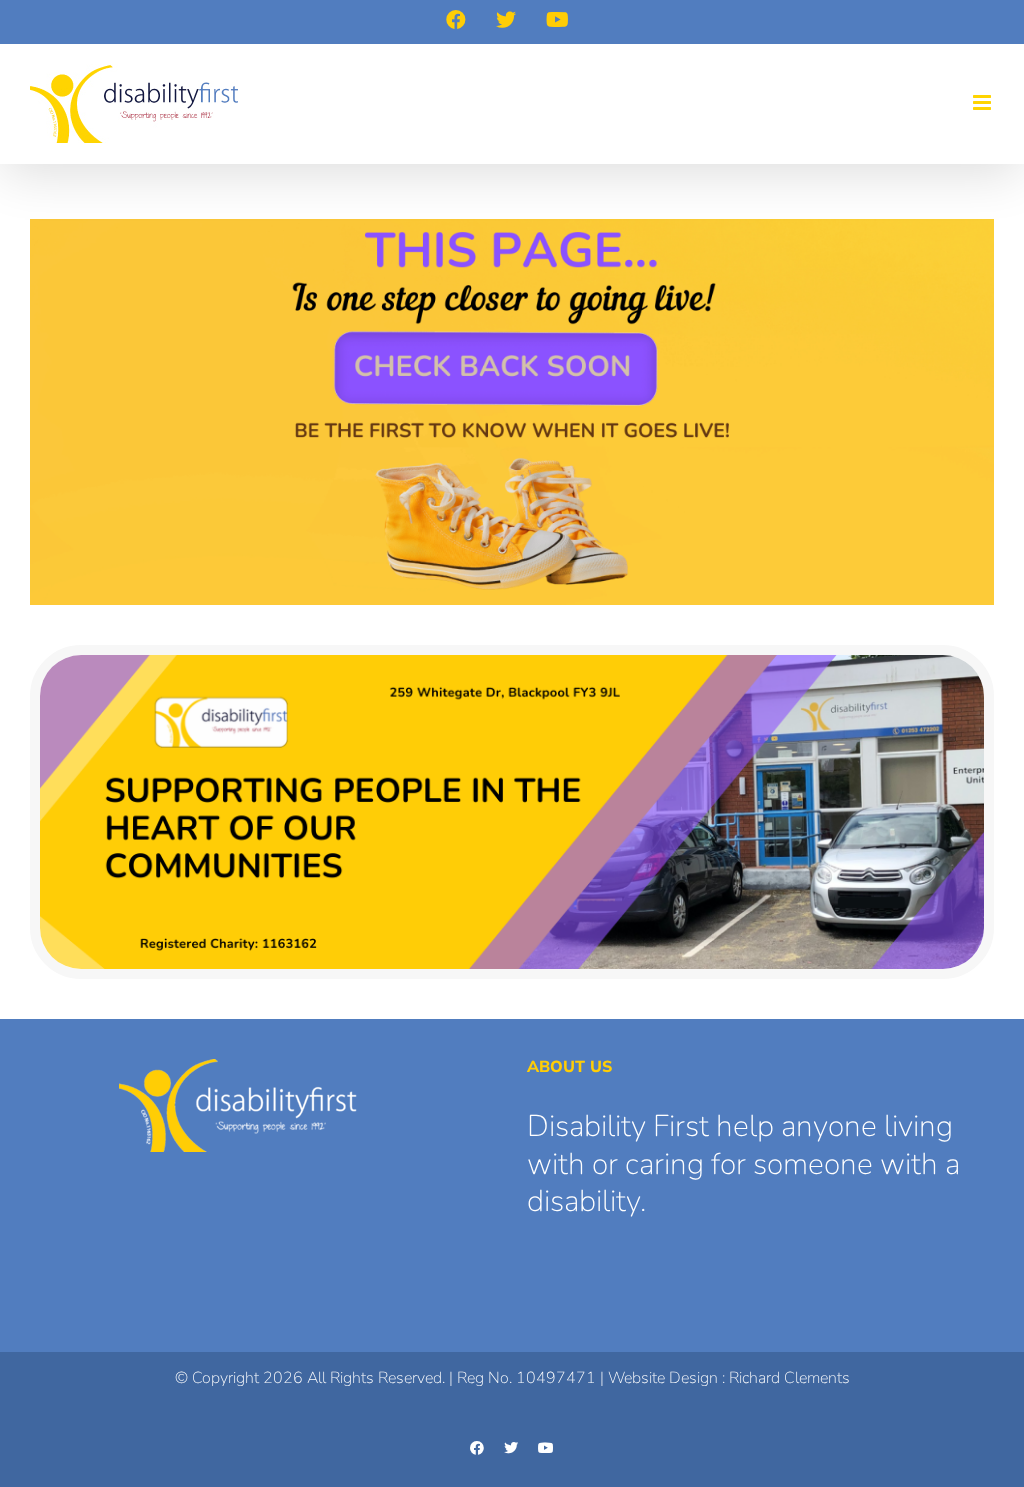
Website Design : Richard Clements (729, 1378)
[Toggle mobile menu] (983, 102)
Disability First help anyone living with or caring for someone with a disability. (743, 1164)
